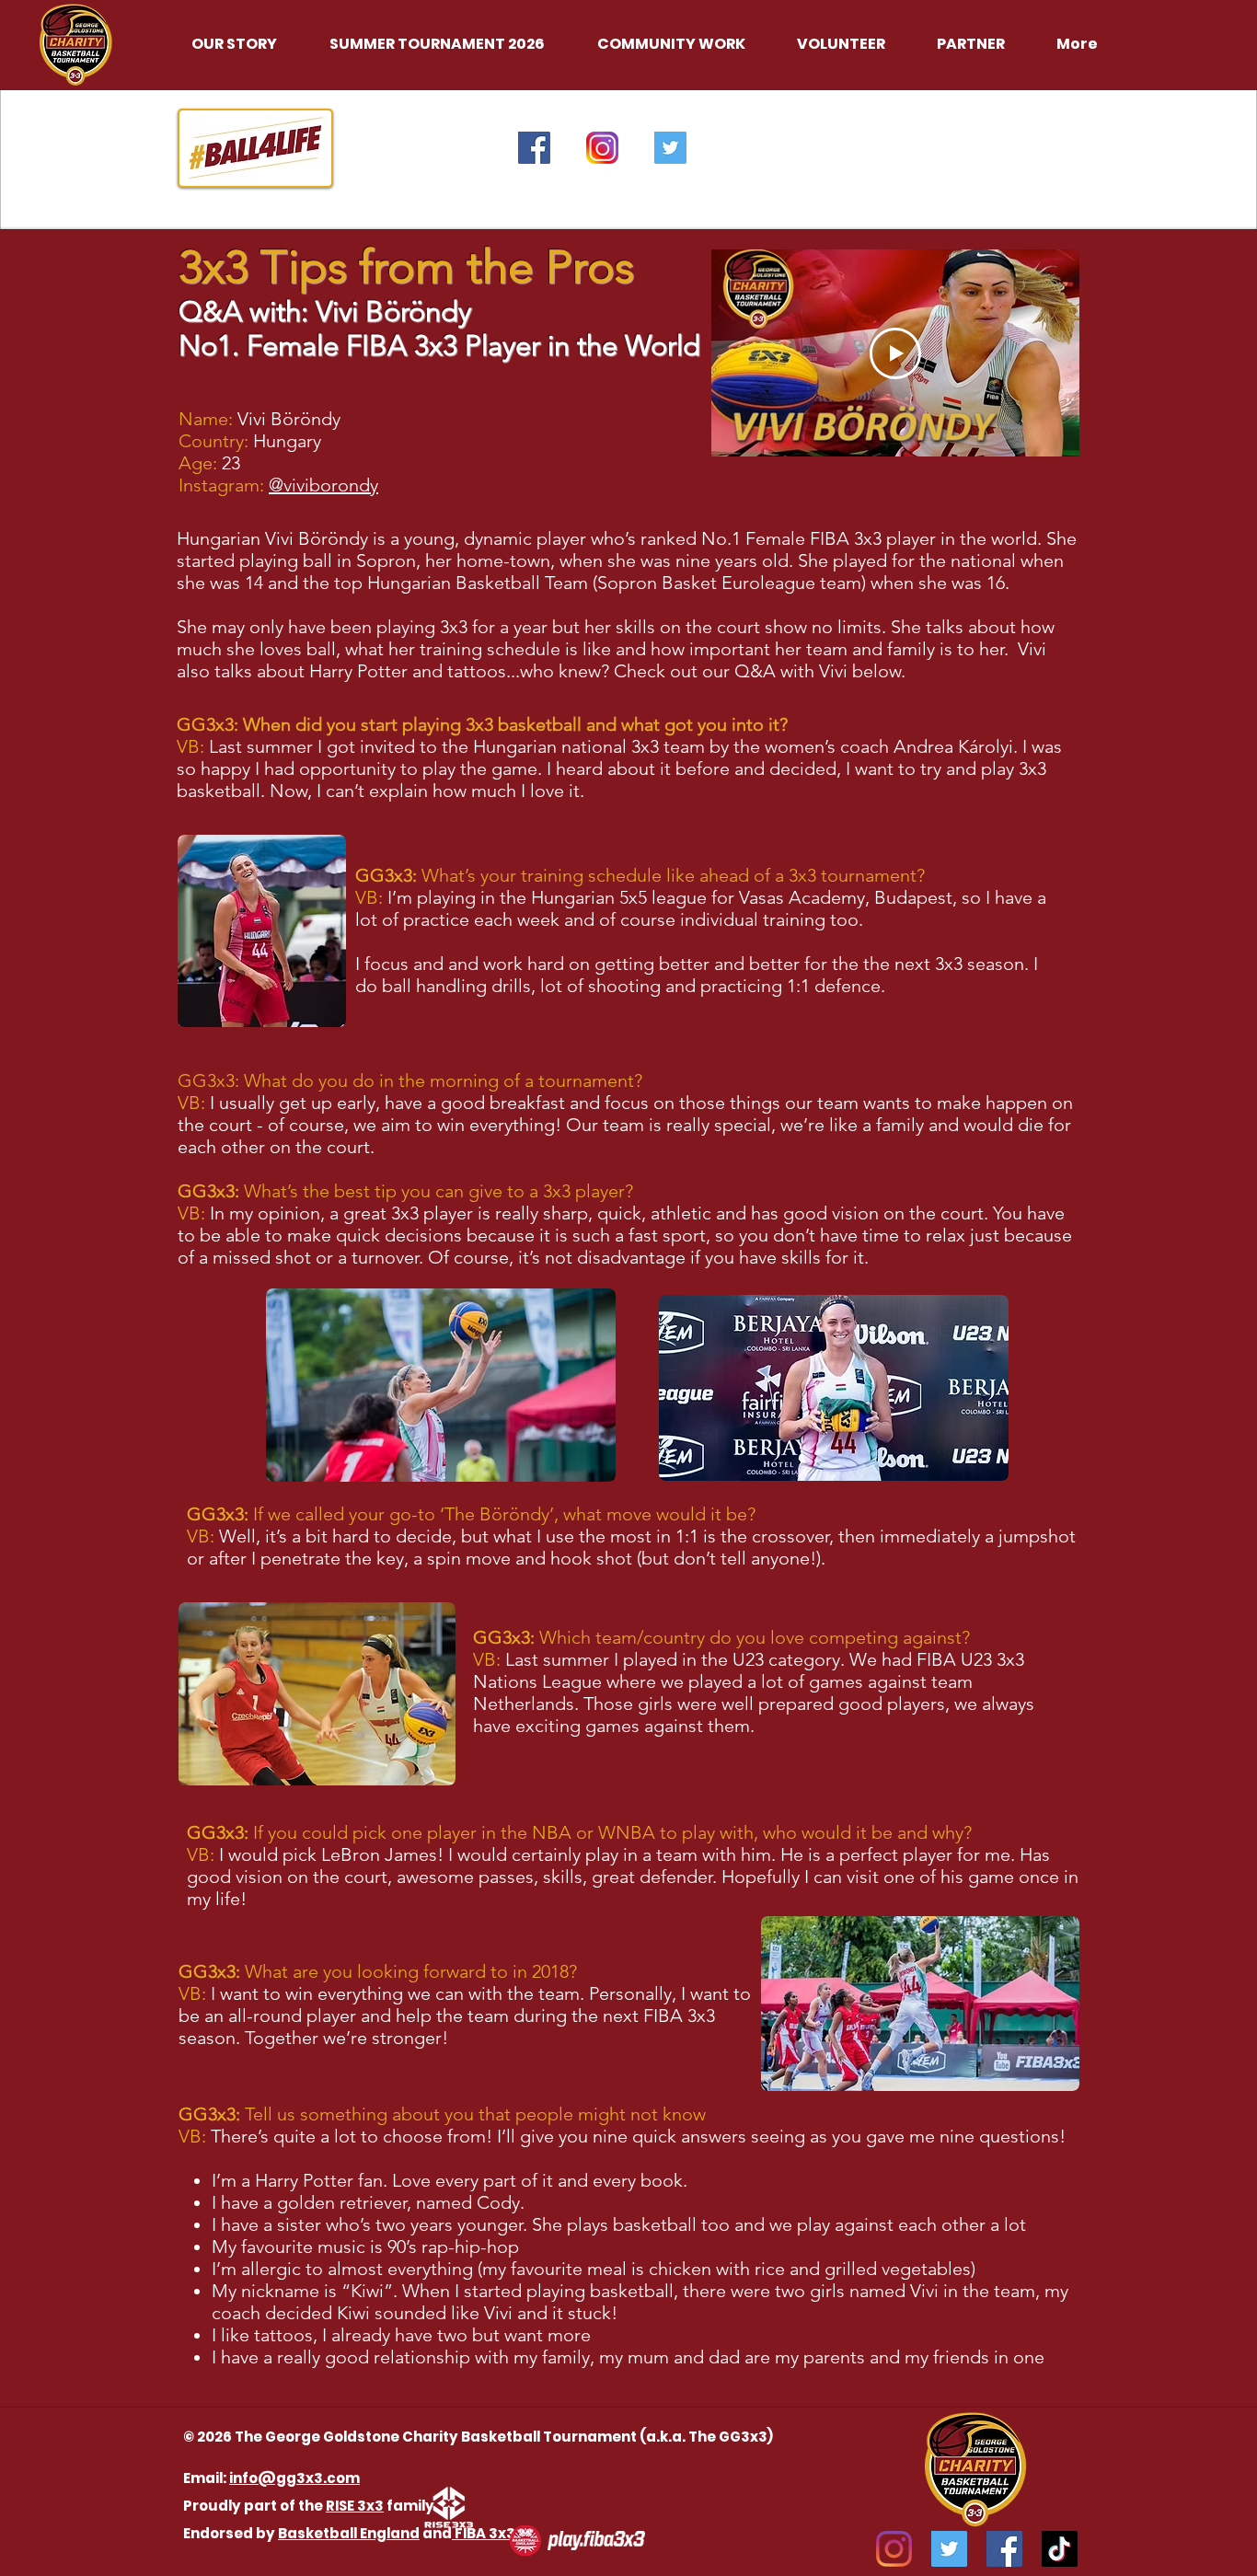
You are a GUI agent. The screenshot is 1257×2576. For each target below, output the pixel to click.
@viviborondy (323, 485)
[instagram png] (602, 148)
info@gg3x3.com (294, 2478)
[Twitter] (949, 2549)
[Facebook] (1004, 2549)
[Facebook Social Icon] (534, 148)
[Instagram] (894, 2549)
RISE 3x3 (355, 2506)
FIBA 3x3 (484, 2533)
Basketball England (349, 2533)
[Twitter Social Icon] (670, 148)
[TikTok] (1060, 2549)
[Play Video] (895, 353)
